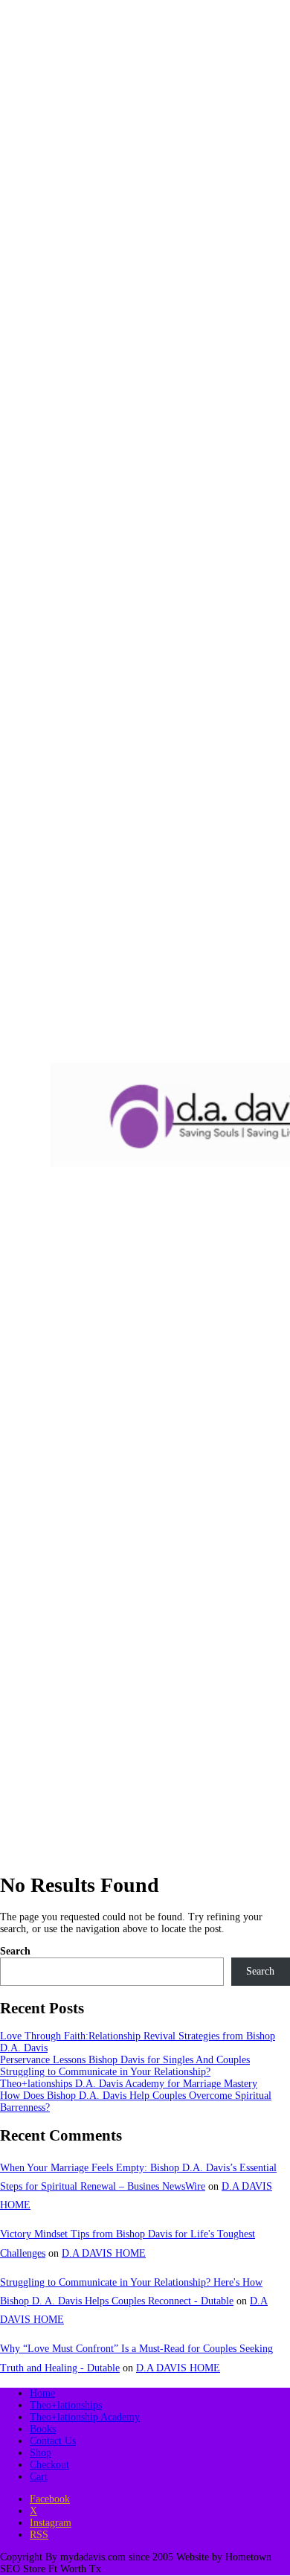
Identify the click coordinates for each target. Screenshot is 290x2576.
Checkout (49, 2465)
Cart (39, 2477)
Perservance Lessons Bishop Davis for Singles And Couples (125, 2060)
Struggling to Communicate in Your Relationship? (105, 2072)
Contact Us (53, 2441)
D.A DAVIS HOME (104, 2253)
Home (42, 2393)
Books (43, 2429)
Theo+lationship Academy (85, 2417)
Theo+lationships (66, 2405)
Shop (41, 2453)
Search (15, 1951)
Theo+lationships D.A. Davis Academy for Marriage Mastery (129, 2084)
